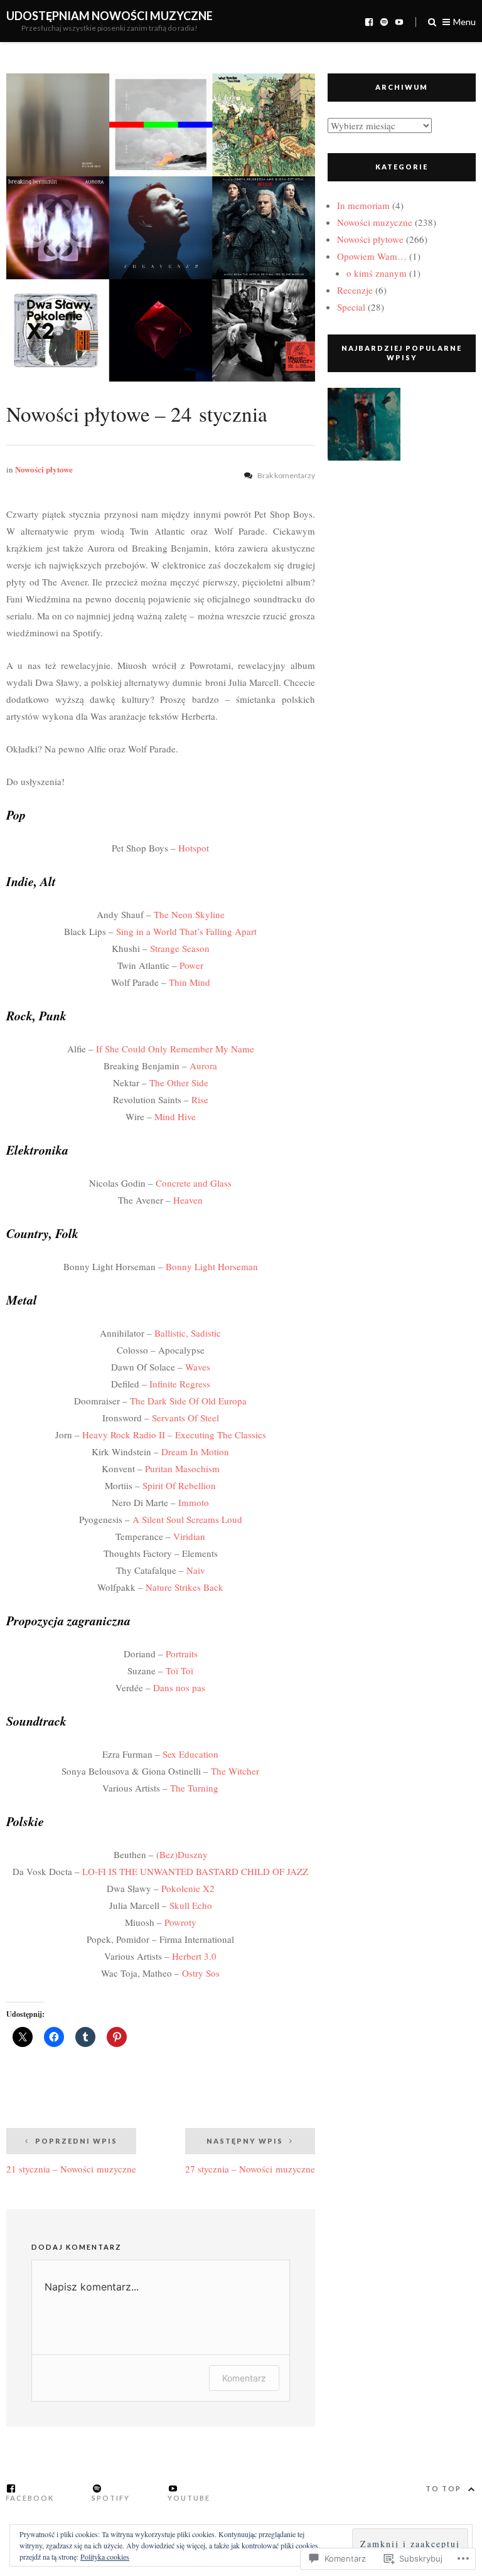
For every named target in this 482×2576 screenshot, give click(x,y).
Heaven (188, 1200)
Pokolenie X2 (188, 1888)
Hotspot (194, 848)
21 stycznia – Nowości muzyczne (71, 2156)
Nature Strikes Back (185, 1587)
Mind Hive (175, 1116)
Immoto (194, 1502)
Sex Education (190, 1754)
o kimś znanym (377, 273)
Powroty (180, 1922)
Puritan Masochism (182, 1468)
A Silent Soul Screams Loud (187, 1519)
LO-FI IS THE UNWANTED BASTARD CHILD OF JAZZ (195, 1871)
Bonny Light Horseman (212, 1266)
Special (351, 307)
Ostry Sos (201, 1973)
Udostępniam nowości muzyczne (110, 16)
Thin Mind (190, 982)
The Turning (194, 1788)
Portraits (182, 1654)
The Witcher (235, 1771)
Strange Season (180, 948)
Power (191, 965)
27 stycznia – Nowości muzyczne (250, 2156)
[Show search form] (432, 21)
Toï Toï (179, 1670)
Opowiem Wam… (372, 256)
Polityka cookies (105, 2557)
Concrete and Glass (194, 1183)
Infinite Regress (180, 1384)
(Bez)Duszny (182, 1854)
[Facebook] (369, 21)
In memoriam (363, 205)
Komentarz (244, 2378)
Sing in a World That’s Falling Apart (186, 931)
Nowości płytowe (44, 469)
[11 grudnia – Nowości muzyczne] (364, 427)
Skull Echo (191, 1905)
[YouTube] (399, 21)
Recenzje (355, 290)
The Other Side (179, 1082)
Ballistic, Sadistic (188, 1333)
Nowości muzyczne (375, 222)
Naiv (196, 1570)
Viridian (189, 1536)
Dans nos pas (179, 1687)
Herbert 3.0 (194, 1956)
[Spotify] (384, 21)
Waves (198, 1367)
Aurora (203, 1066)
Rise (200, 1099)
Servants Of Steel (185, 1418)
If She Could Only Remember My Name (175, 1049)
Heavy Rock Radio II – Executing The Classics (174, 1435)
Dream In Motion (195, 1451)
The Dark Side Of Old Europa (188, 1401)
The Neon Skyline (189, 914)
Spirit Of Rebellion (179, 1485)
